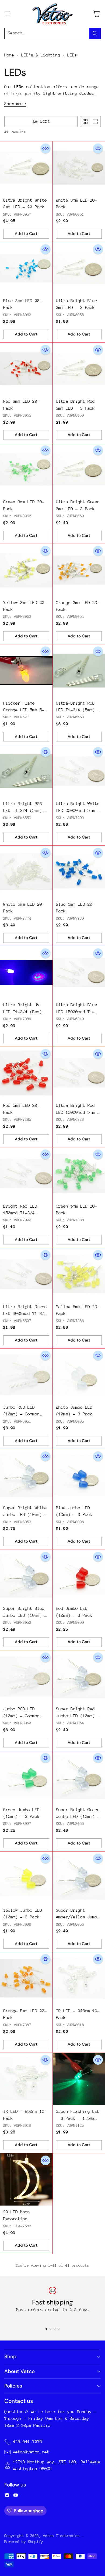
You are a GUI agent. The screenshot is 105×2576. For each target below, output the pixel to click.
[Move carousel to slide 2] (50, 2329)
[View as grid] (85, 122)
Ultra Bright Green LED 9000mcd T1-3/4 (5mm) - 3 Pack (25, 1314)
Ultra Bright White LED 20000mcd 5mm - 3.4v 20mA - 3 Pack (78, 811)
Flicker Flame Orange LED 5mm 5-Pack (24, 710)
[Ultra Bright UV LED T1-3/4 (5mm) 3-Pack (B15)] (26, 973)
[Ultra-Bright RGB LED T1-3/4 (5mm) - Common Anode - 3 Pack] (26, 771)
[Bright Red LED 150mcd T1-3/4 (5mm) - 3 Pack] (26, 1174)
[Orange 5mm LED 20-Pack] (26, 1978)
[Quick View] (45, 148)
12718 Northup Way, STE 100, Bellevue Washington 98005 (57, 2465)
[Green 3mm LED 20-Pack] (26, 470)
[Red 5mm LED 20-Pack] (26, 1073)
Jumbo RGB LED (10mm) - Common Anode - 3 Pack (21, 1716)
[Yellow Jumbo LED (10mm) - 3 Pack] (26, 1878)
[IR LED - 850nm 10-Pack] (26, 2079)
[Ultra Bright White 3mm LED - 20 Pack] (26, 168)
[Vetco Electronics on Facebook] (7, 2496)
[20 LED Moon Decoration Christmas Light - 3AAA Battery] (26, 2180)
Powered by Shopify (24, 2542)
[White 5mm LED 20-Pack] (26, 872)
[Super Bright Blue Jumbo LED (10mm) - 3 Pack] (26, 1576)
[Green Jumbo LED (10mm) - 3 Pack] (26, 1777)
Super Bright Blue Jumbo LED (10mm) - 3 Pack (25, 1615)
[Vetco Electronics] (52, 14)
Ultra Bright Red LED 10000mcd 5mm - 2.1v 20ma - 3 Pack (78, 1112)
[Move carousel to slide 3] (55, 2329)
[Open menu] (7, 14)
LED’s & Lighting (41, 55)
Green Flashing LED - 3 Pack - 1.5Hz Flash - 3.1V (78, 2118)
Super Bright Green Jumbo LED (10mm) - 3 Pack (78, 1817)
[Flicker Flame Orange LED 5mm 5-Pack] (26, 671)
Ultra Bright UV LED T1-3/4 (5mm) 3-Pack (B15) (23, 1012)
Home (9, 55)
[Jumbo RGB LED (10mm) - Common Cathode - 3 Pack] (26, 1375)
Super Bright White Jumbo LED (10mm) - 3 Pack (25, 1515)
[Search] (95, 33)
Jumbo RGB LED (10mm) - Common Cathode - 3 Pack (23, 1414)
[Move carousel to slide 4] (59, 2329)
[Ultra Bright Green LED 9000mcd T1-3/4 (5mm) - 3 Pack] (26, 1274)
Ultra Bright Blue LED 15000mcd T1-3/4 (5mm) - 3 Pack (78, 1012)
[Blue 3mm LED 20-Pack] (26, 268)
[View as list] (95, 122)
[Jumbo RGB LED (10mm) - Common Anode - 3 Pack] (26, 1677)
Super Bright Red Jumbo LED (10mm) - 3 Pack (78, 1716)
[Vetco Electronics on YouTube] (16, 2496)
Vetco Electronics (61, 2536)
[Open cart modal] (96, 14)
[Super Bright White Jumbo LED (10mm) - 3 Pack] (26, 1476)
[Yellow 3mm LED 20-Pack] (26, 570)
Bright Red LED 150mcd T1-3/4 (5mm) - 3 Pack (20, 1213)
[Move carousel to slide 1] (46, 2329)
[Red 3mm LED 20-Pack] (26, 369)
